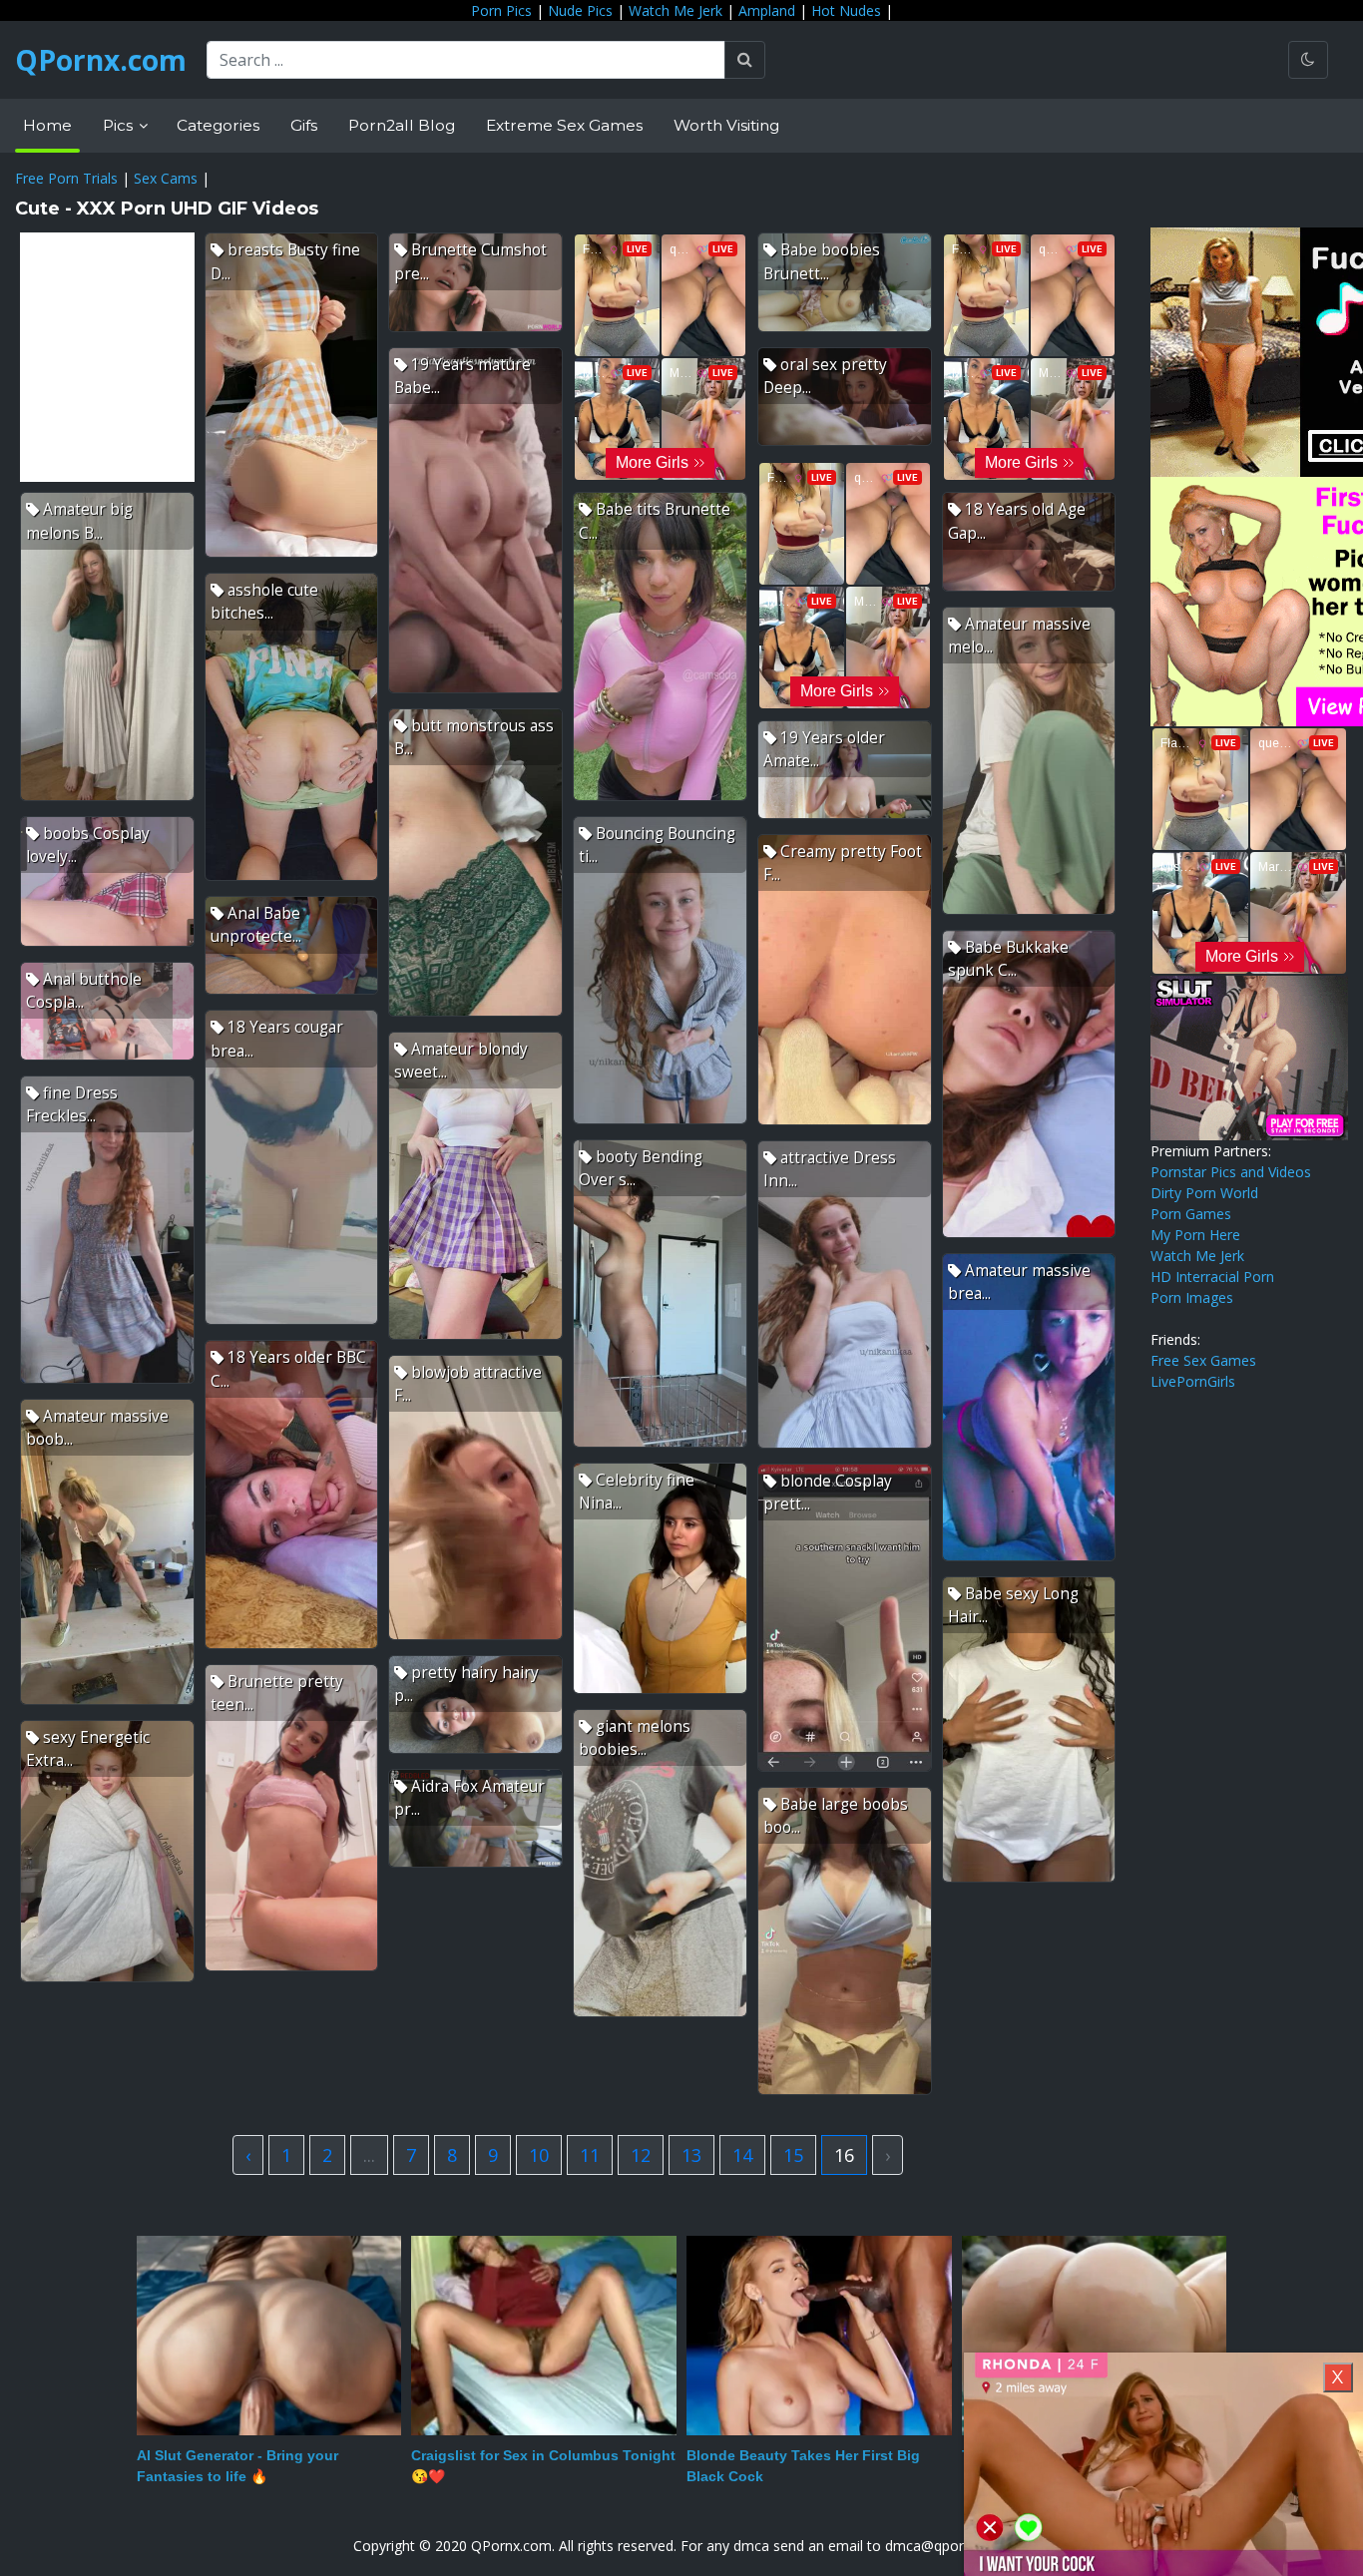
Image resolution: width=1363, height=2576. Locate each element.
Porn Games (1191, 1214)
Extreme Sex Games (564, 125)
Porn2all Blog (402, 125)
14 (742, 2155)
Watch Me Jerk (676, 10)
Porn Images (1192, 1297)
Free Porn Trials (66, 178)
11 (590, 2155)
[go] (745, 60)
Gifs (304, 125)
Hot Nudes (846, 10)
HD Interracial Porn (1212, 1277)
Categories (218, 125)
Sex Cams (166, 178)
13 (691, 2155)
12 (641, 2155)
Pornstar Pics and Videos (1231, 1172)
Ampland (767, 10)
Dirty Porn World (1204, 1193)
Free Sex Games (1203, 1360)
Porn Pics (501, 10)
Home (47, 125)
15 (793, 2155)
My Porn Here (1195, 1235)
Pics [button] (120, 125)
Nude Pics (580, 10)
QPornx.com (101, 60)
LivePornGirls (1193, 1381)
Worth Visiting (726, 125)
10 (539, 2155)
